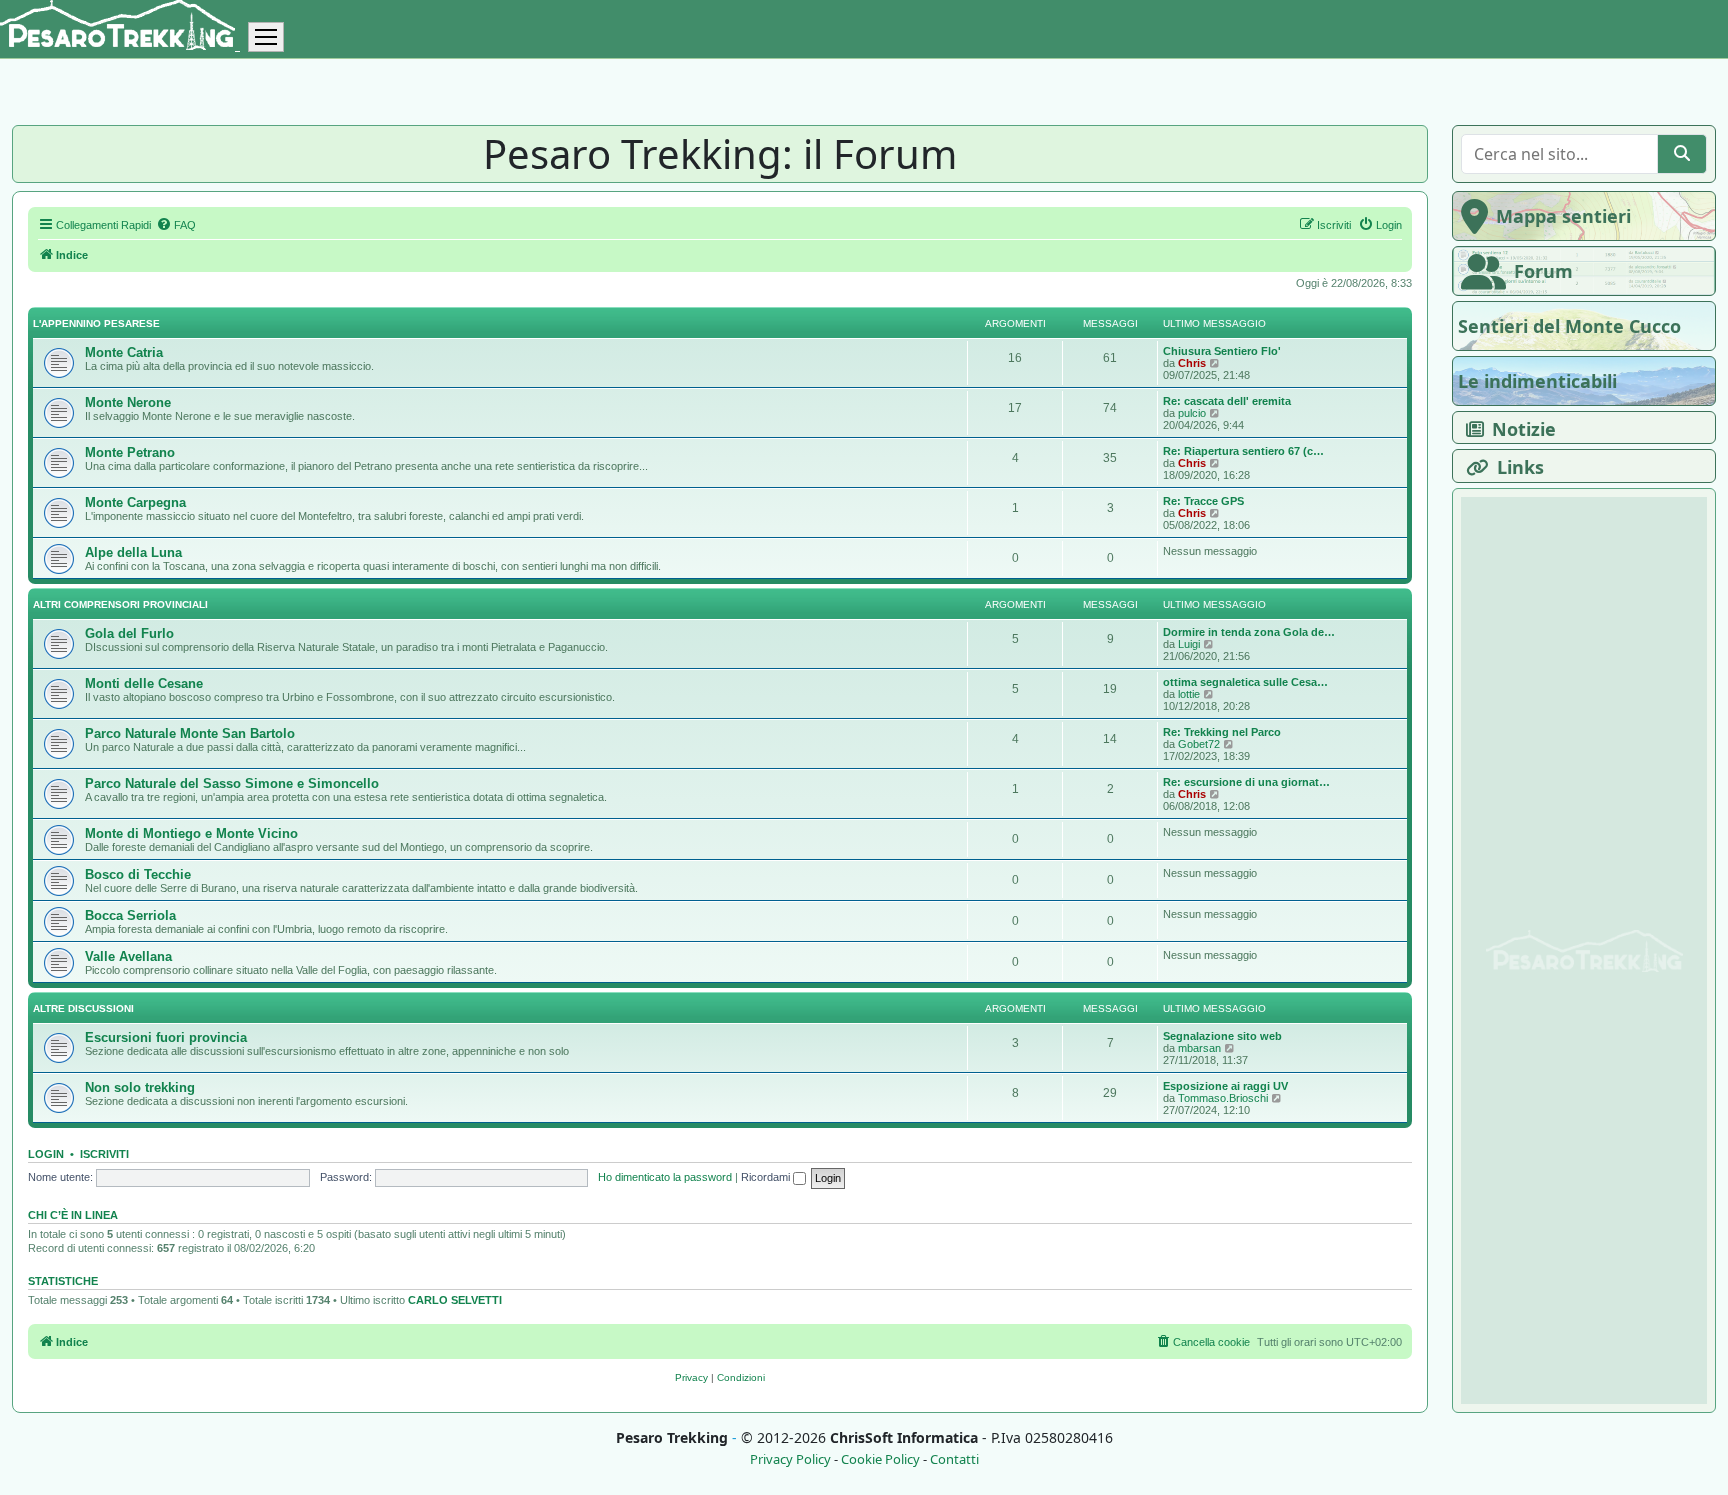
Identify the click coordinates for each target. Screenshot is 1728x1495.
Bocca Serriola (130, 915)
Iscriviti (104, 1154)
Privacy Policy (790, 1459)
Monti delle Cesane (144, 683)
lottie (1189, 694)
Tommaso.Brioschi (1223, 1098)
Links (1520, 467)
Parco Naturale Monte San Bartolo (190, 733)
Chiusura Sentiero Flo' (1222, 351)
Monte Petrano (130, 452)
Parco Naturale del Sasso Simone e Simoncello (232, 783)
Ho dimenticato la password (665, 1177)
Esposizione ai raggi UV (1225, 1086)
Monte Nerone (128, 402)
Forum (1543, 271)
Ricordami (767, 1177)
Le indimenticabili (1537, 381)
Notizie (1524, 429)
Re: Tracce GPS (1203, 501)
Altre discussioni (83, 1008)
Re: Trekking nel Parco (1222, 732)
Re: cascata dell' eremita (1227, 401)
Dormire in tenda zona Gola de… (1249, 632)
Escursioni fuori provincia (166, 1037)
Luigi (1189, 644)
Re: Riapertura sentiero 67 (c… (1243, 451)
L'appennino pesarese (96, 323)
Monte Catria (124, 352)
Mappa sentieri (1563, 216)
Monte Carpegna (135, 502)
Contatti (954, 1459)
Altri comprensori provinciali (120, 604)
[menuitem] (176, 225)
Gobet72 (1199, 744)
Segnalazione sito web (1222, 1036)
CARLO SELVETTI (455, 1300)
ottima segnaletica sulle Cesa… (1245, 682)
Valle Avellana (128, 956)
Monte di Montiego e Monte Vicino (191, 833)
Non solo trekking (140, 1087)
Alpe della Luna (133, 552)
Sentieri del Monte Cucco (1569, 326)
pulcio (1192, 413)
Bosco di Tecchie (138, 874)
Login (46, 1154)
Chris (1192, 363)
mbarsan (1199, 1048)
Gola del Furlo (129, 633)
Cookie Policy (880, 1459)
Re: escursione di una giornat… (1246, 782)
